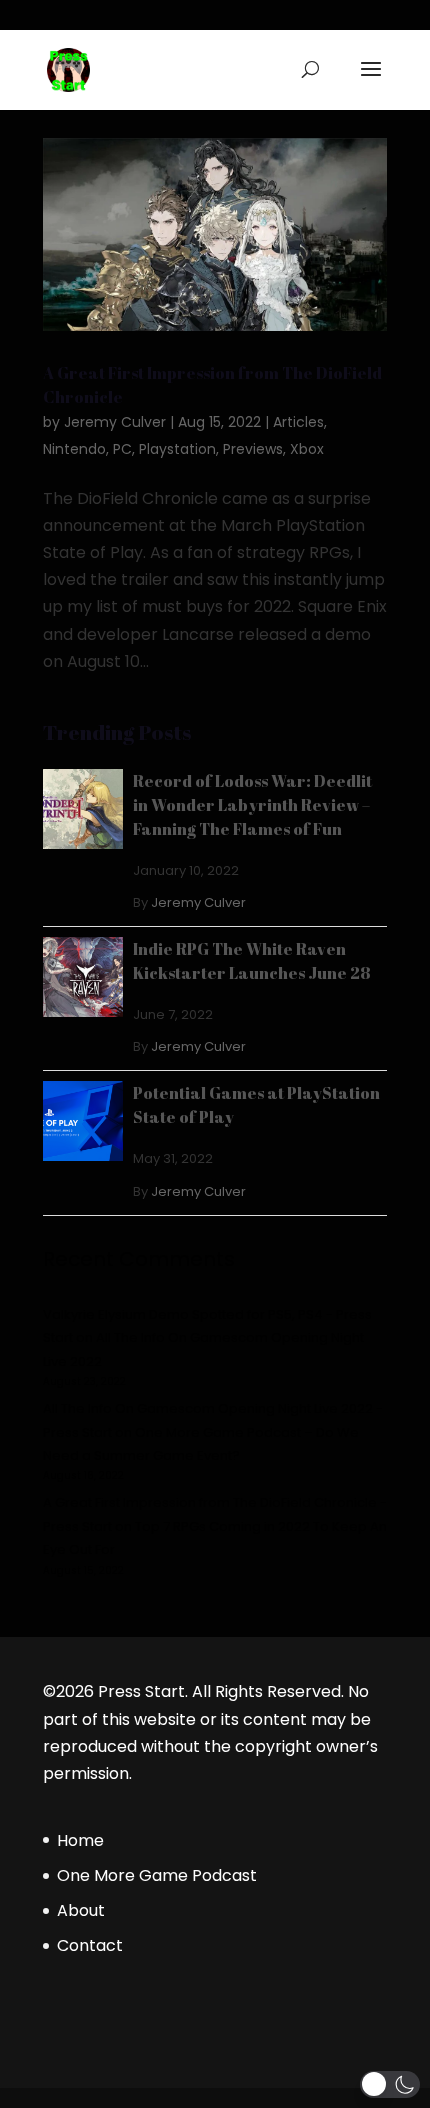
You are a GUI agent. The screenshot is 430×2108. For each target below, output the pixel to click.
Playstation (177, 449)
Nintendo (74, 449)
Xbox (307, 449)
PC (122, 449)
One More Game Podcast (157, 1875)
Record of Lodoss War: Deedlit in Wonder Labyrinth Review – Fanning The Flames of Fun (252, 805)
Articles (298, 422)
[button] (390, 2084)
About (81, 1910)
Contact (90, 1945)
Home (80, 1840)
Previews (253, 449)
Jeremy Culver (115, 422)
